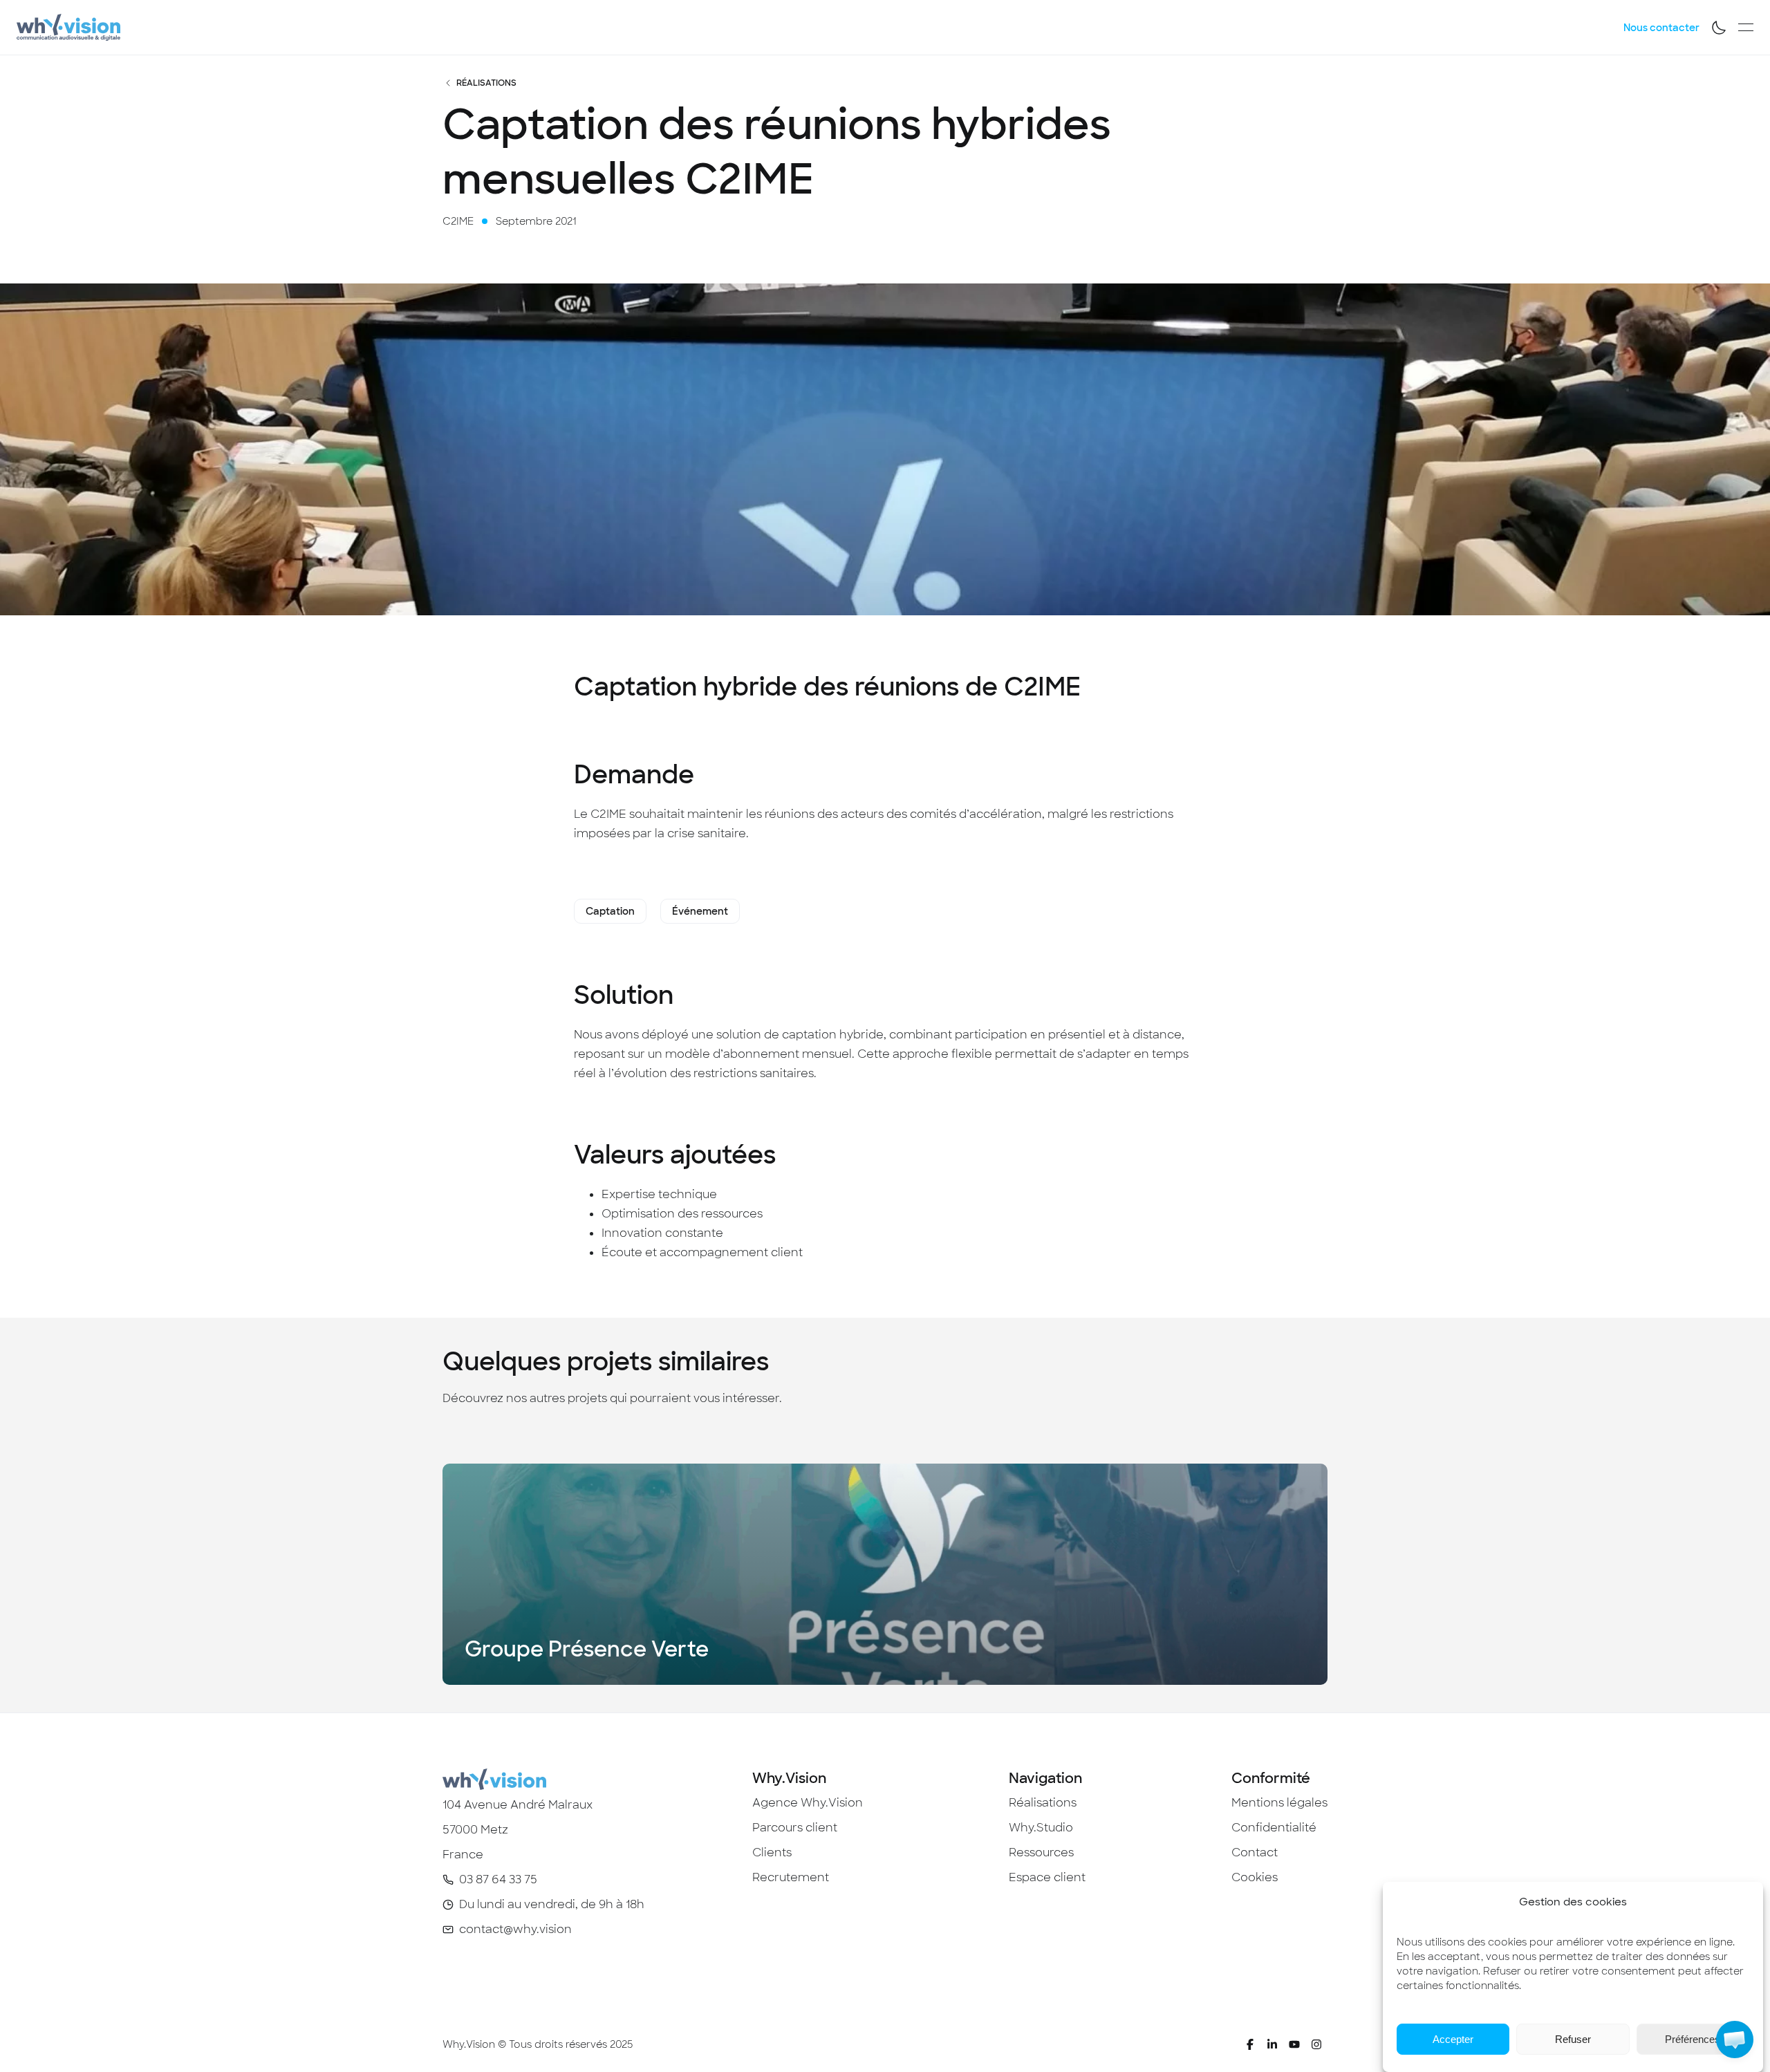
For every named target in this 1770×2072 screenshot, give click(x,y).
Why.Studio (1041, 1828)
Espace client (1047, 1877)
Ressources (1041, 1852)
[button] (1735, 2040)
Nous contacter (1661, 28)
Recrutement (791, 1877)
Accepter (1453, 2039)
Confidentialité (1274, 1828)
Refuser (1573, 2039)
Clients (772, 1852)
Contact (1255, 1852)
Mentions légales (1279, 1803)
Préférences (1693, 2039)
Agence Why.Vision (808, 1803)
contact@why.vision (515, 1929)
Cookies (1255, 1877)
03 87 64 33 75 (498, 1879)
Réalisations (486, 83)
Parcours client (795, 1828)
